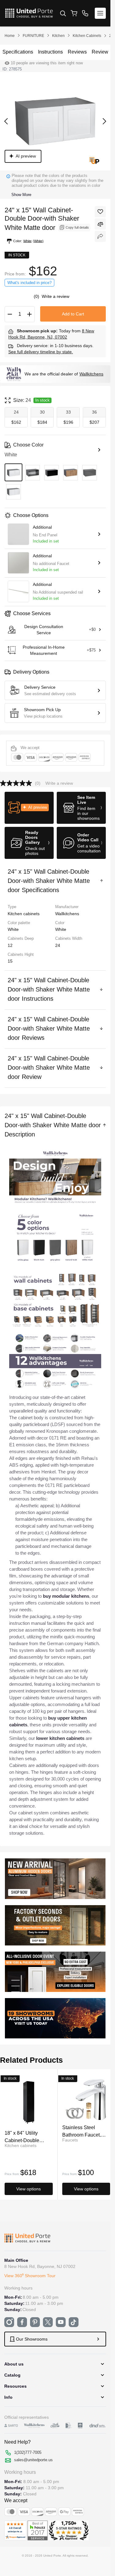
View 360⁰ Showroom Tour (30, 2276)
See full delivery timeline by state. (41, 352)
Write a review (56, 296)
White (61, 929)
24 (58, 945)
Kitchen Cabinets (87, 36)
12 (10, 945)
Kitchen (58, 36)
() (37, 296)
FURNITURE (33, 36)
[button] (29, 808)
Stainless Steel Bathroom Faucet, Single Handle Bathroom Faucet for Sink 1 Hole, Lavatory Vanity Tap (86, 2131)
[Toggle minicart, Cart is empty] (74, 13)
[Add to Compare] (100, 224)
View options (29, 2189)
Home (10, 36)
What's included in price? (29, 283)
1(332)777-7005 (28, 2452)
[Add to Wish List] (100, 212)
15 (10, 961)
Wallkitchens (91, 374)
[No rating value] (17, 783)
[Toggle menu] (100, 13)
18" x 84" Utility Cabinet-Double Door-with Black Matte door (29, 2136)
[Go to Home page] (29, 13)
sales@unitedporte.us (33, 2460)
